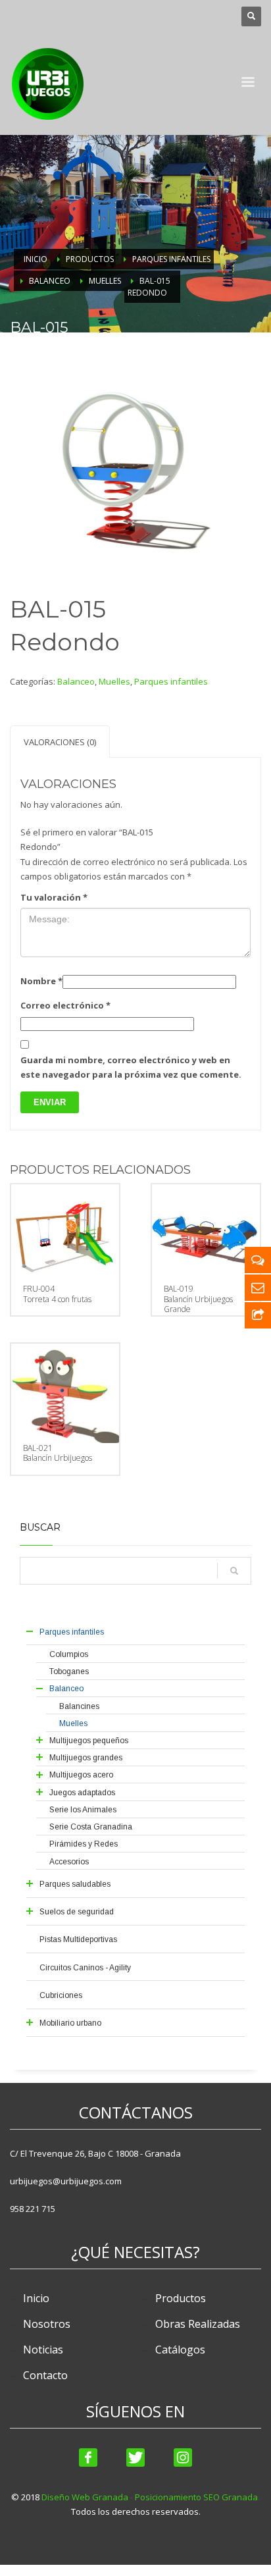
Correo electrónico (65, 1005)
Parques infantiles (171, 681)
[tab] (60, 742)
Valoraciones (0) (60, 742)
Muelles (114, 681)
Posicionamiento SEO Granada (196, 2497)
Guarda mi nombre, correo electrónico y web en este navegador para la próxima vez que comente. (131, 1067)
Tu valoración (54, 897)
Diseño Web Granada (85, 2497)
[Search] (234, 1571)
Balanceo (76, 681)
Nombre (41, 981)
